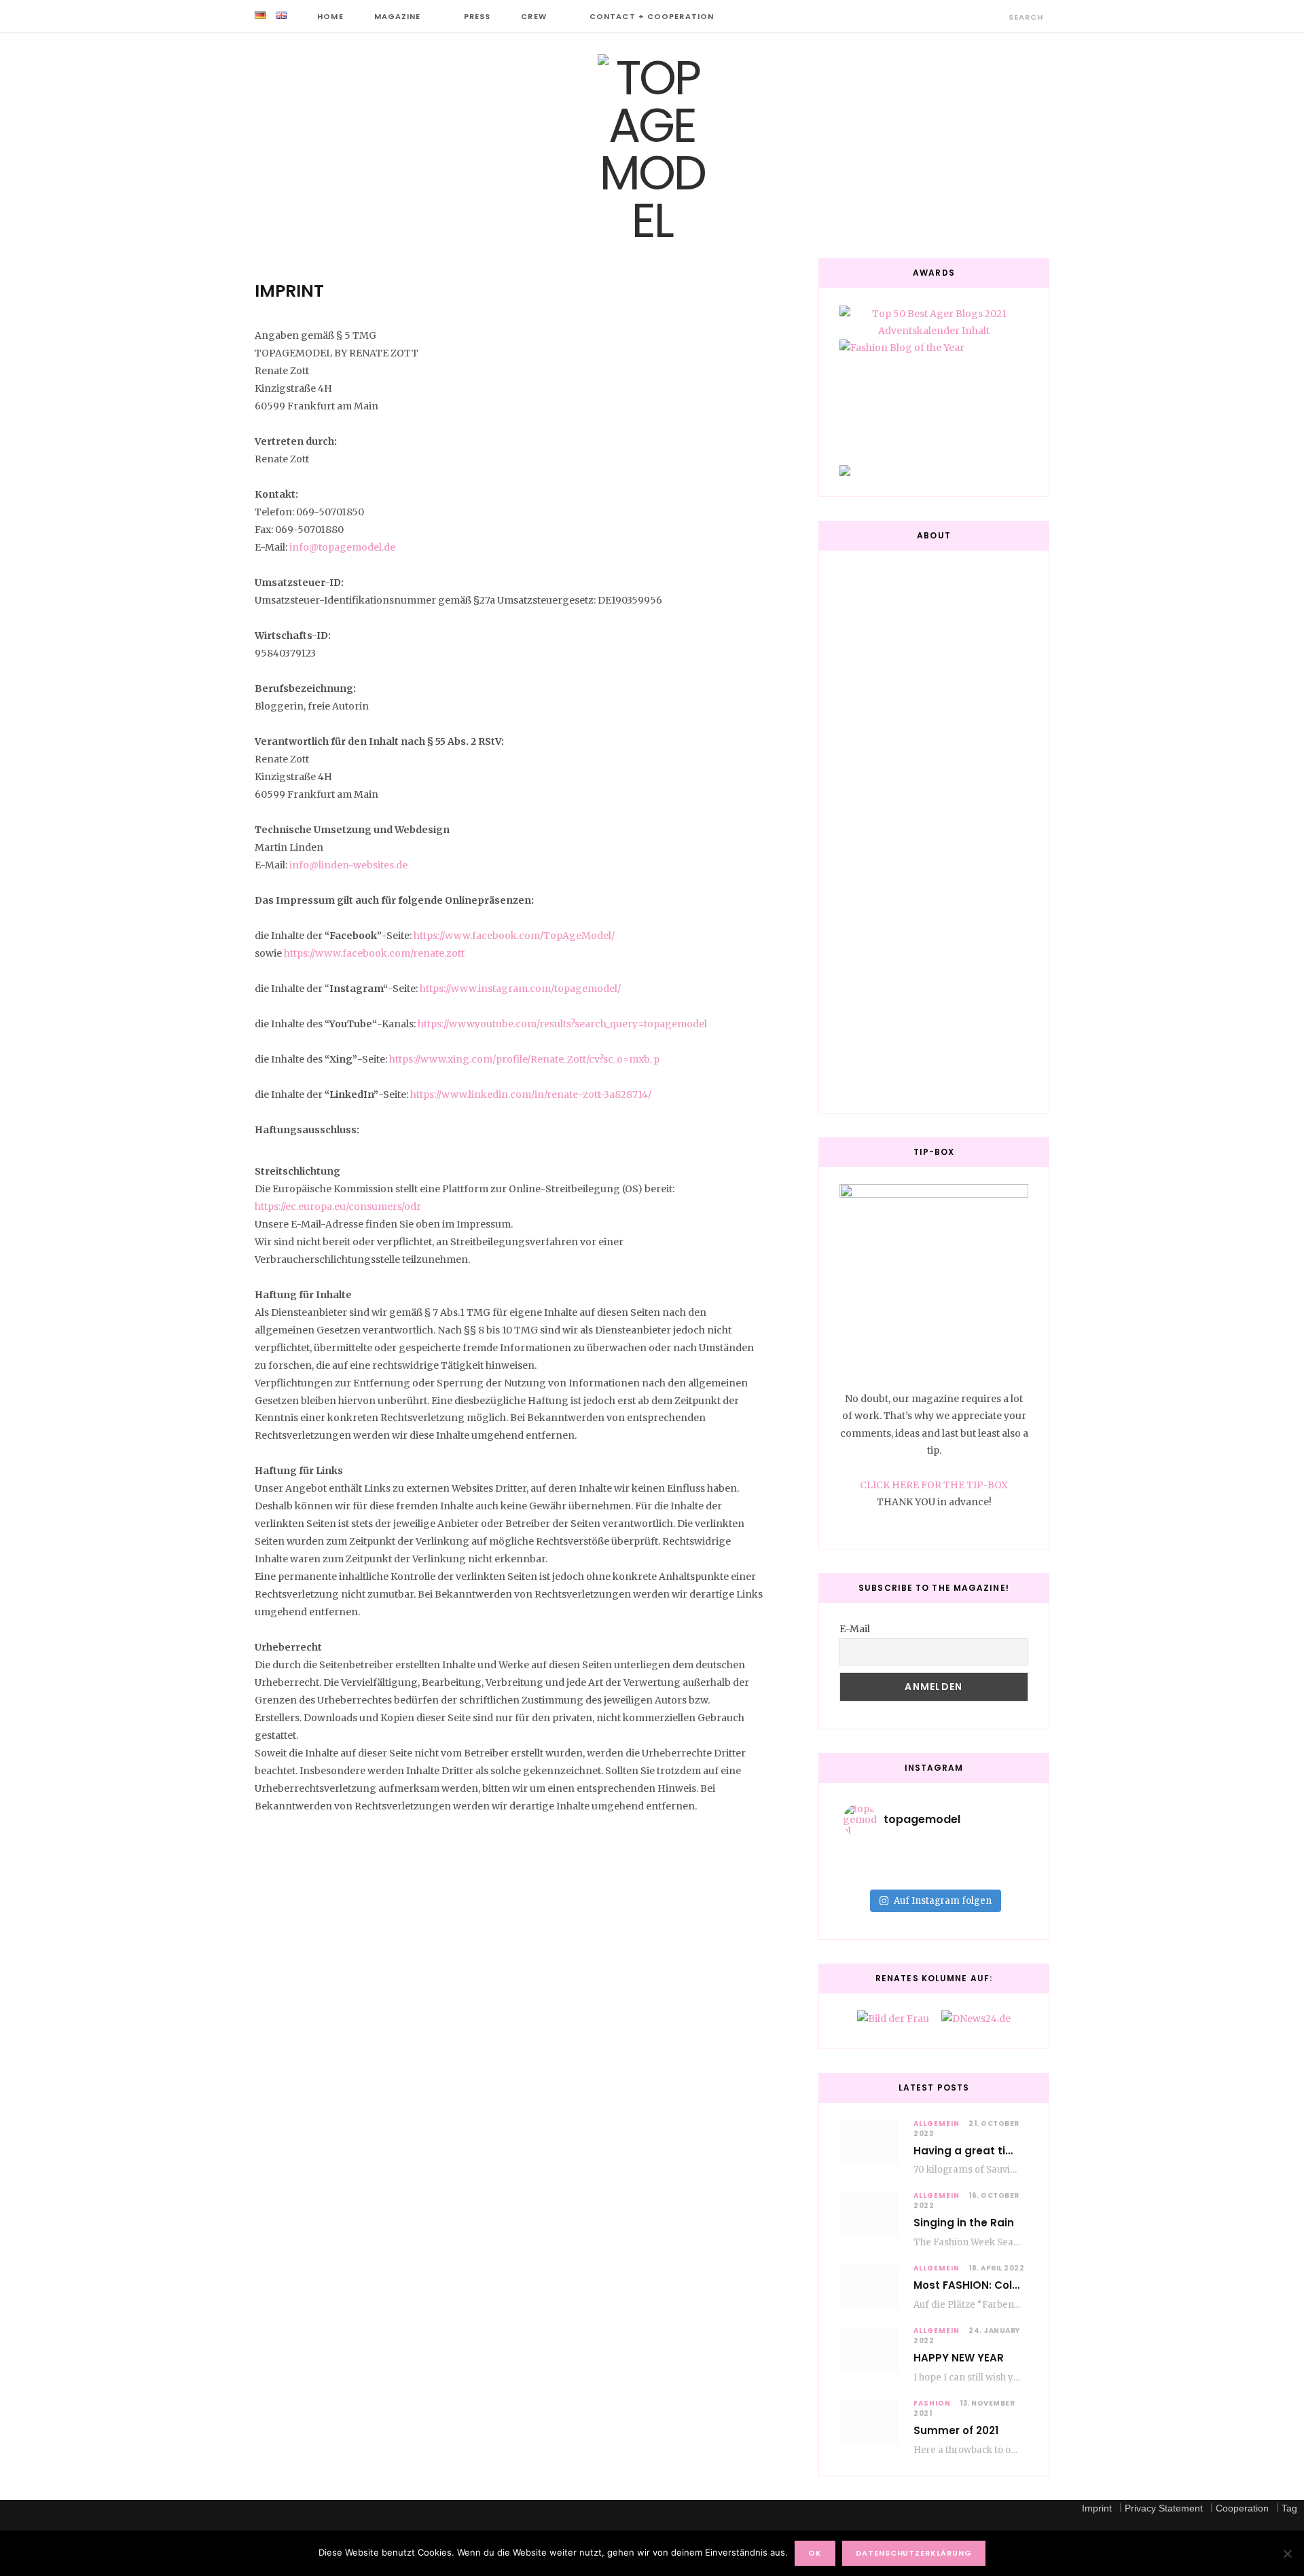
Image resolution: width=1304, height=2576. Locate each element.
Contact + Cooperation (652, 16)
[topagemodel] (652, 149)
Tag (1289, 2508)
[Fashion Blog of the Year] (934, 391)
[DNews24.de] (976, 2019)
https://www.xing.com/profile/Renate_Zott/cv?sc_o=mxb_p (524, 1059)
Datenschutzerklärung (914, 2553)
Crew (533, 16)
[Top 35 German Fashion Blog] (934, 471)
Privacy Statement (1164, 2508)
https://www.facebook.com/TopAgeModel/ (514, 936)
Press (477, 16)
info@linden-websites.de (348, 865)
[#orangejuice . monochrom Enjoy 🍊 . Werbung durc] (995, 1874)
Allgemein (937, 2123)
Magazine (398, 16)
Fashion (932, 2403)
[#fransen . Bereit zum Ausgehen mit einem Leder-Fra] (995, 1856)
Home (330, 16)
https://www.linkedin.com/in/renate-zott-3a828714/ (531, 1094)
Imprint (1097, 2508)
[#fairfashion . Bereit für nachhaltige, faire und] (873, 1874)
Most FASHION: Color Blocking (993, 2285)
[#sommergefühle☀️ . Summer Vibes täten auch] (934, 1856)
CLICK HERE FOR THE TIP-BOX (934, 1485)
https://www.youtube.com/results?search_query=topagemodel (562, 1024)
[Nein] (1287, 2554)
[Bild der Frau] (893, 2019)
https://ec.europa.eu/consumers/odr (338, 1207)
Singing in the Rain (964, 2223)
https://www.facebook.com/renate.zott (374, 953)
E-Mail (855, 1629)
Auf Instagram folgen (943, 1901)
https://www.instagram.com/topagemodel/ (519, 989)
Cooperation (1242, 2508)
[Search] (997, 17)
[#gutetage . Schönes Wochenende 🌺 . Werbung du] (934, 1874)
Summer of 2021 (956, 2430)
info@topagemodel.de (342, 547)
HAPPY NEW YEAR (959, 2358)
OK (815, 2553)
